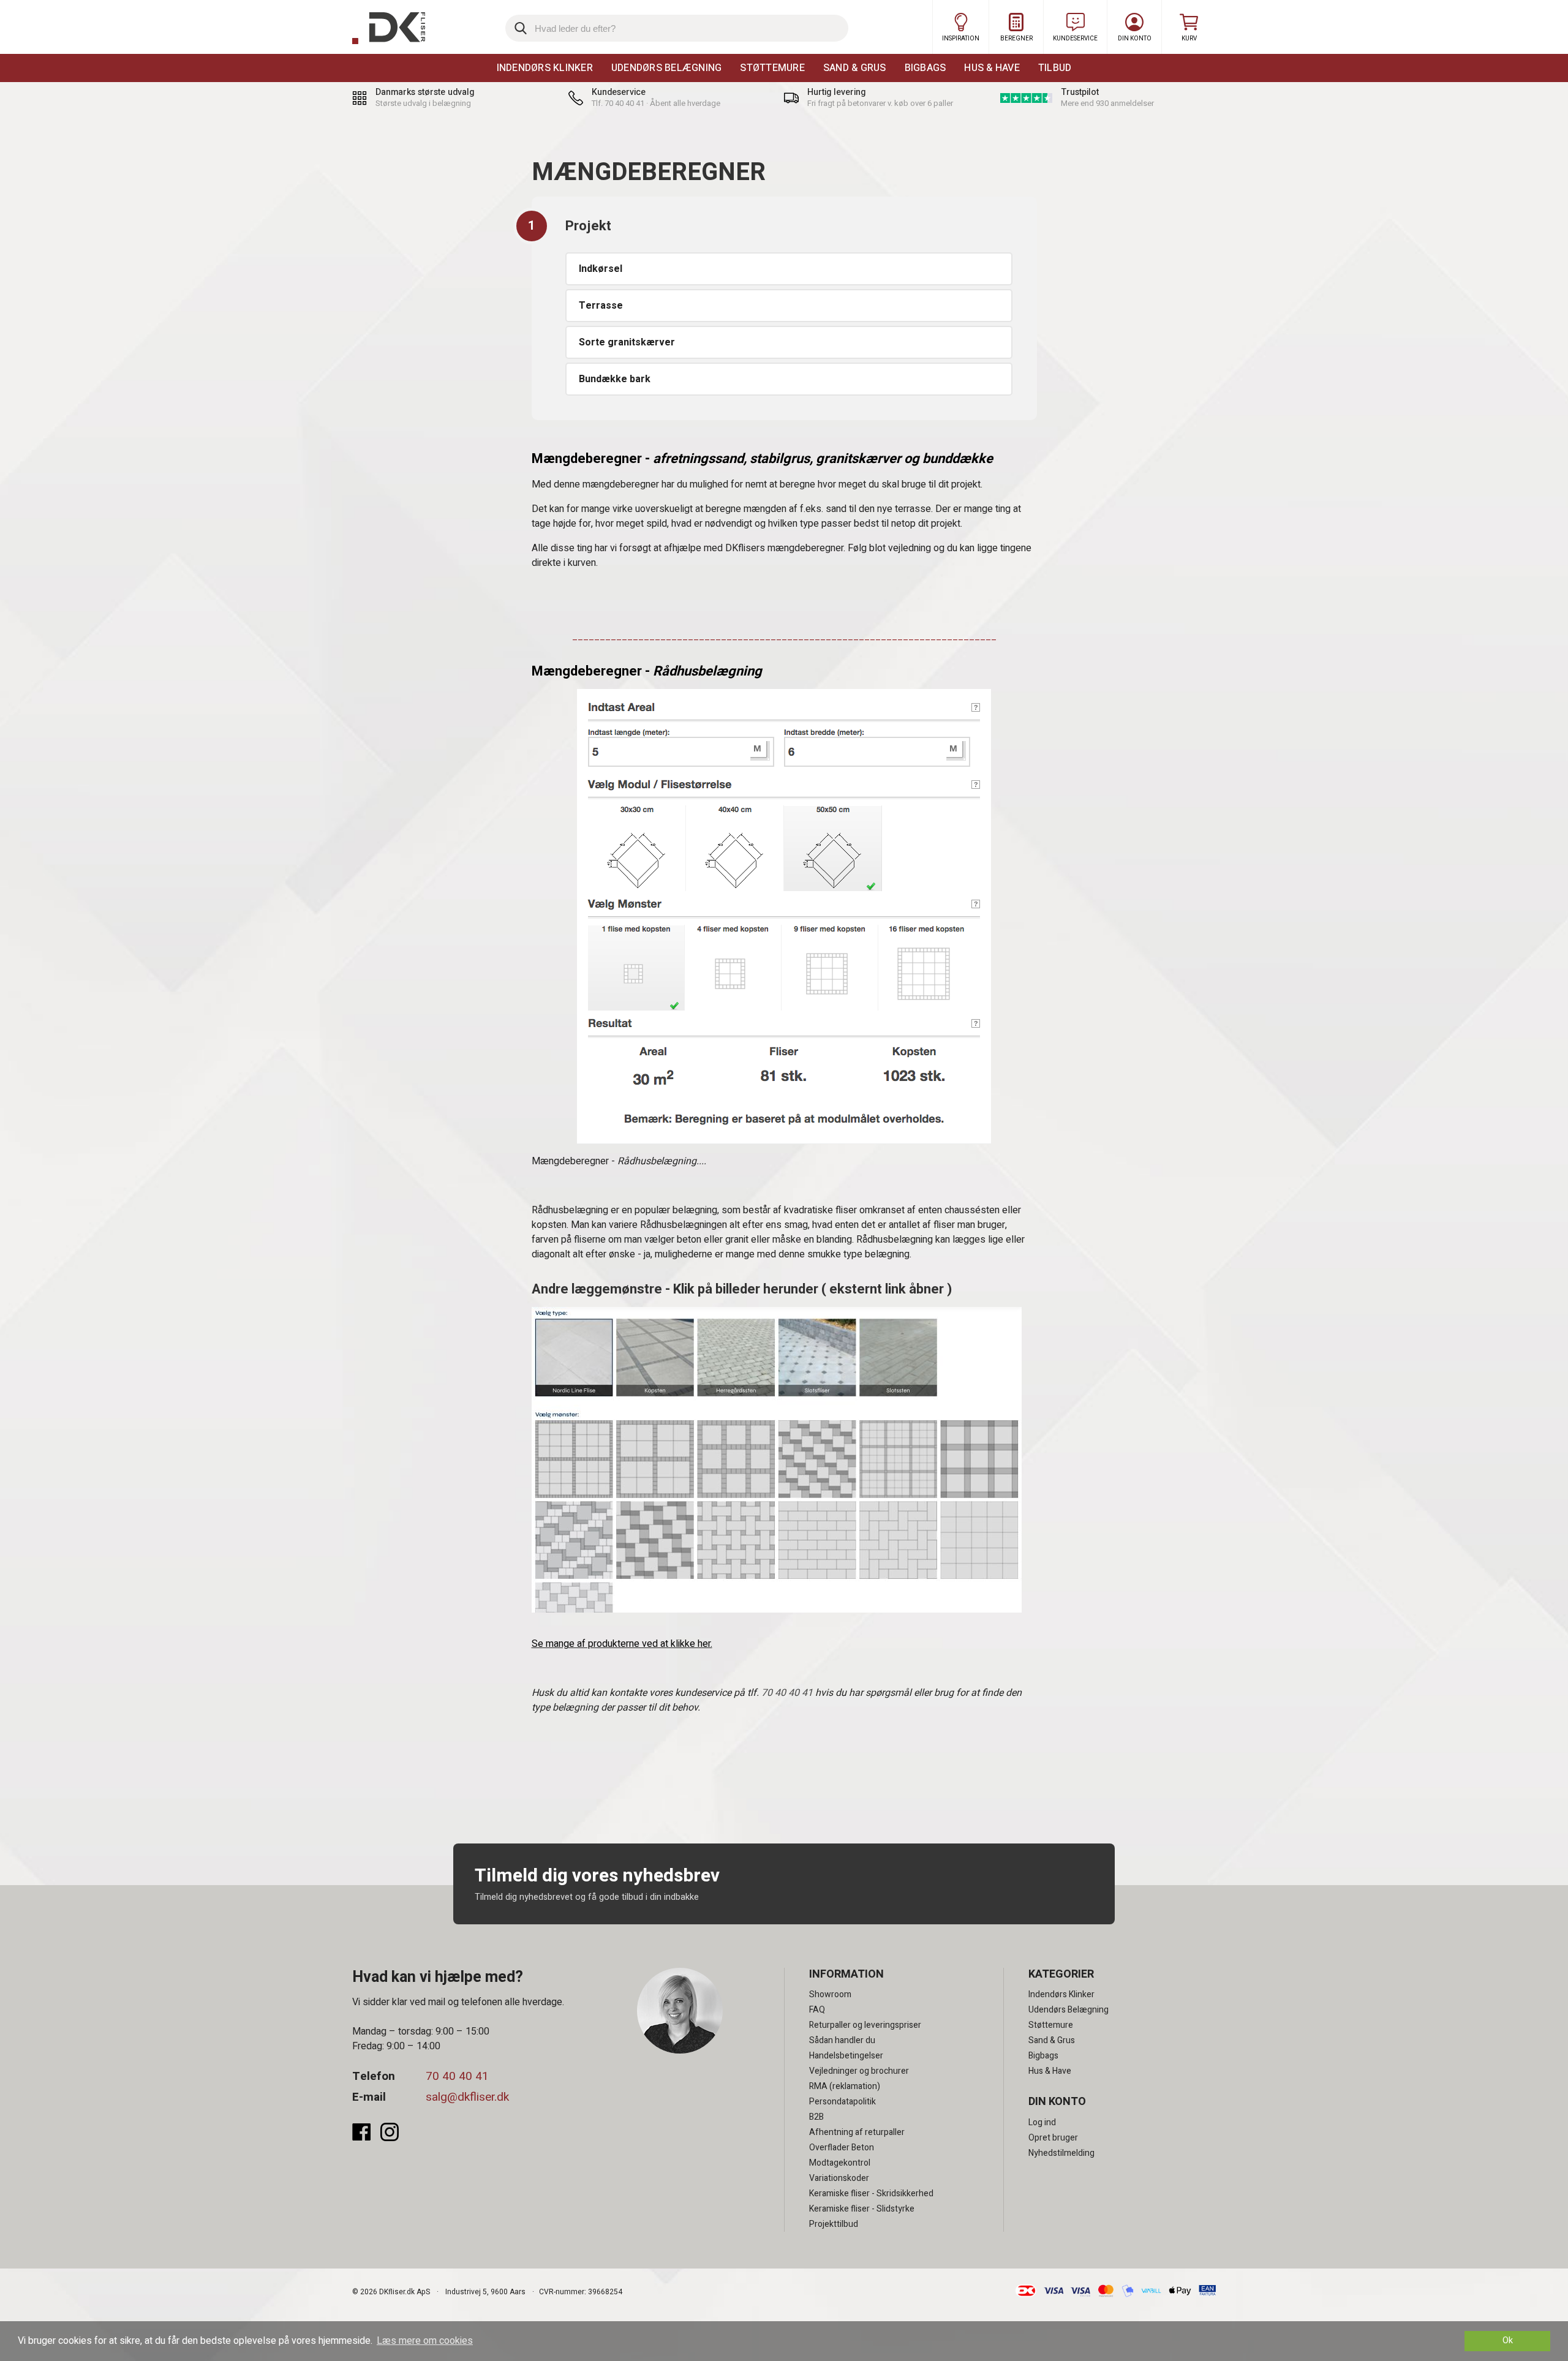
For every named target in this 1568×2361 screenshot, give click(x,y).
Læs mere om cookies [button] (425, 2341)
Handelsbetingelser (846, 2056)
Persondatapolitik (842, 2102)
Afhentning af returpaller (857, 2132)
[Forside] (389, 28)
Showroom (830, 1994)
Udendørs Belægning (667, 68)
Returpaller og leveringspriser (865, 2025)
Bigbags (925, 68)
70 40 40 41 (787, 1693)
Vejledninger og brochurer (859, 2071)
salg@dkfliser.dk (467, 2097)
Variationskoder (839, 2178)
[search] (677, 28)
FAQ (817, 2010)
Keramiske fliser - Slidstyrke (862, 2209)
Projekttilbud (834, 2224)
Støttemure (772, 68)
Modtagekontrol (840, 2163)
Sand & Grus (855, 68)
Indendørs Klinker (545, 68)
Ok (1508, 2340)
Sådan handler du (842, 2040)
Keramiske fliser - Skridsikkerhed (871, 2193)
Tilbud (1055, 68)
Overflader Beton (842, 2148)
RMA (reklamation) (845, 2086)
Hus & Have (992, 68)
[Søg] (519, 28)
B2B (816, 2117)
